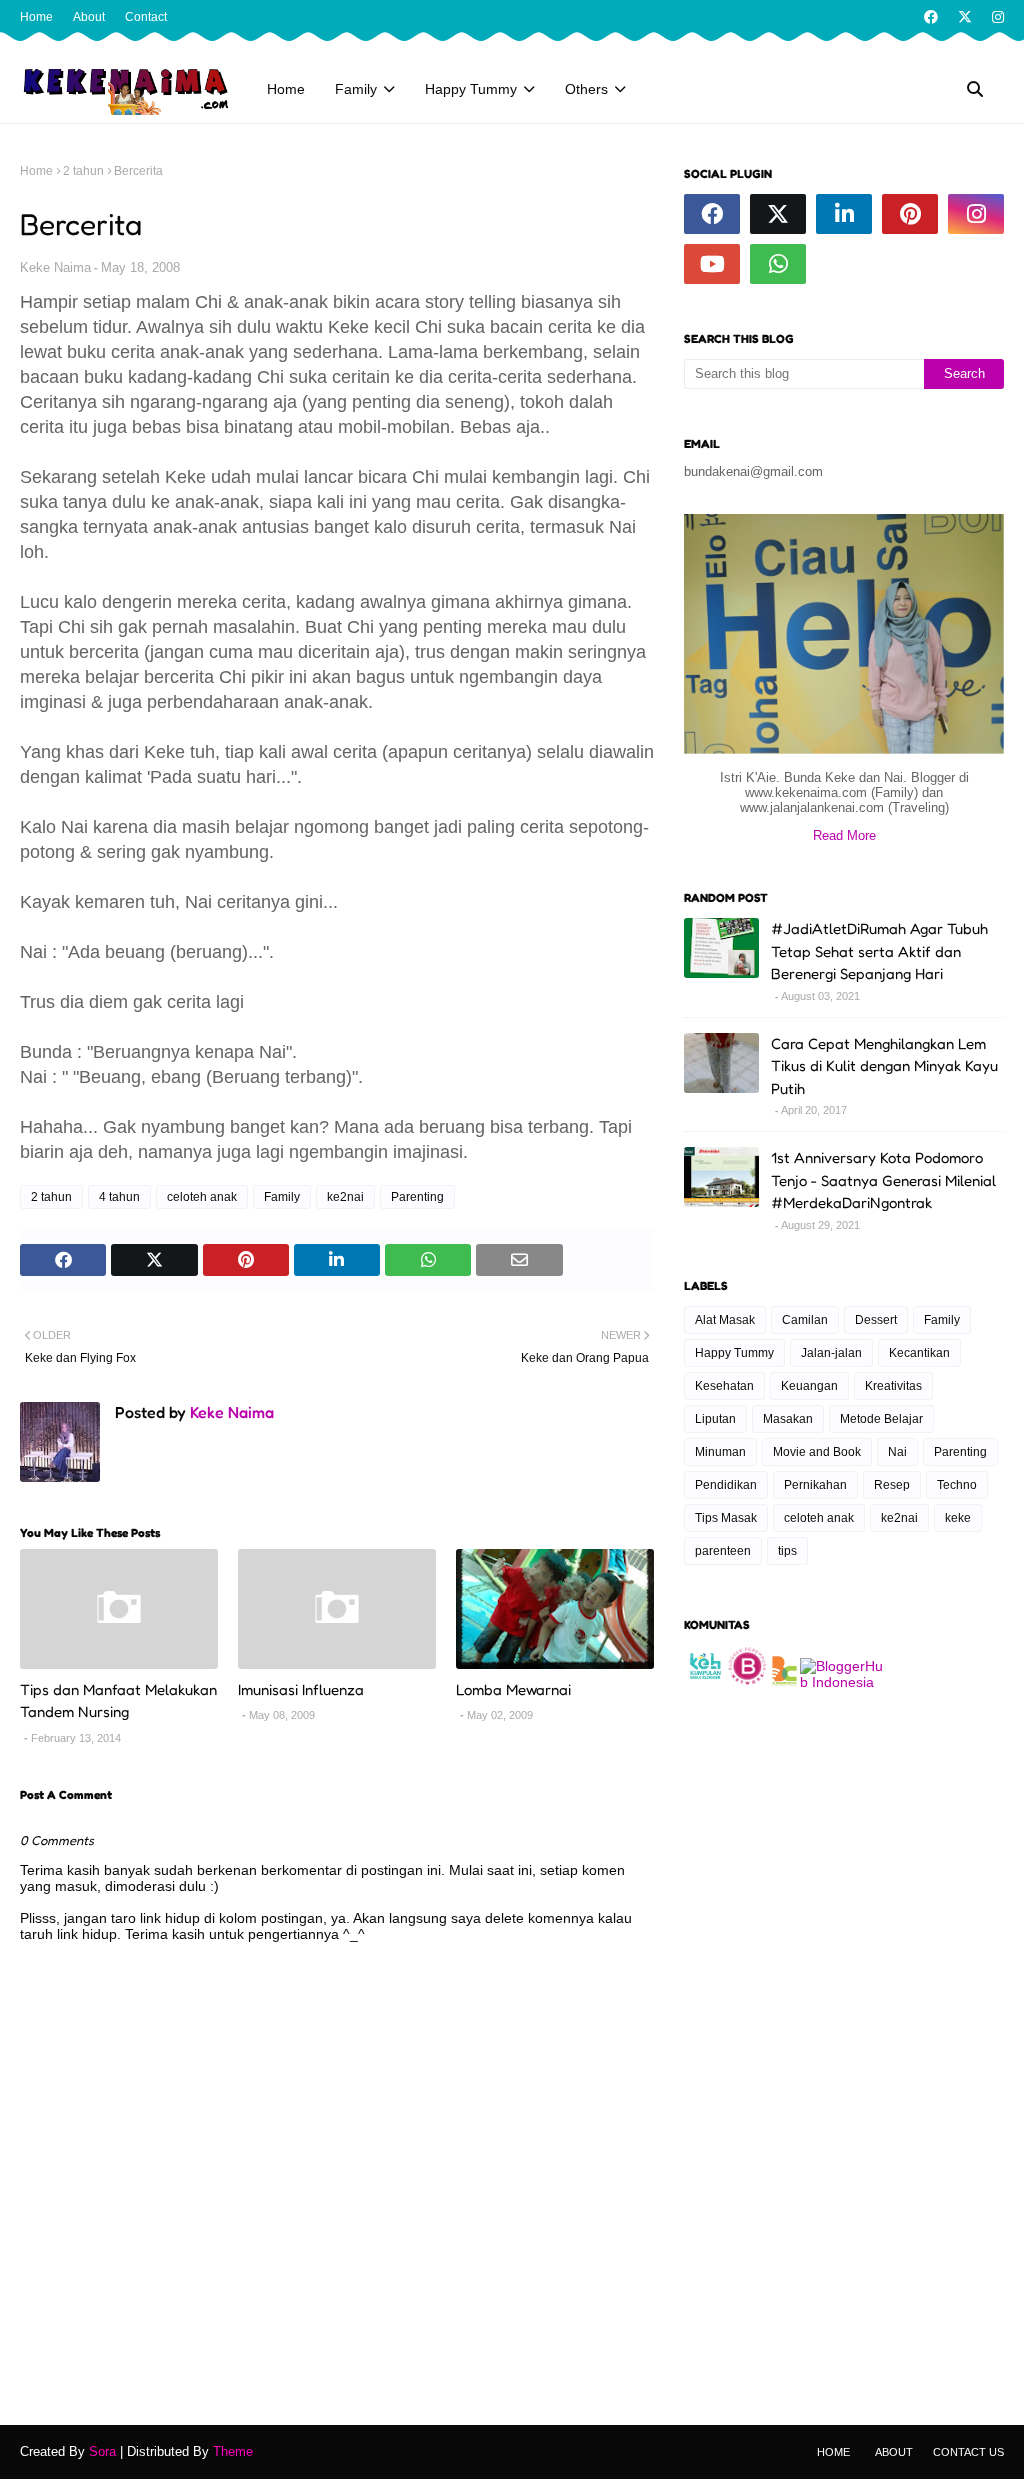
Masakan (788, 1419)
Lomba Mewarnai (513, 1689)
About (89, 17)
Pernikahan (815, 1485)
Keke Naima (55, 267)
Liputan (715, 1419)
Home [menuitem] (286, 89)
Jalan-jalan (831, 1353)
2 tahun (83, 171)
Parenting (417, 1197)
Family (282, 1197)
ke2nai (345, 1197)
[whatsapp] (778, 264)
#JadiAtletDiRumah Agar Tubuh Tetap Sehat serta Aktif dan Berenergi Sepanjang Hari (879, 951)
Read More (844, 835)
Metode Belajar (881, 1419)
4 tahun (119, 1197)
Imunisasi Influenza (301, 1689)
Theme (233, 2451)
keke (958, 1518)
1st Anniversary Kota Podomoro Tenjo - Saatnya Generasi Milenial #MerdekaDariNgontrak (883, 1180)
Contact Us (968, 2452)
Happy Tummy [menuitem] (471, 89)
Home (36, 17)
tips (787, 1551)
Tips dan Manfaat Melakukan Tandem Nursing (118, 1701)
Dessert (876, 1320)
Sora (102, 2451)
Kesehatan (724, 1386)
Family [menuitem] (356, 89)
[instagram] (995, 17)
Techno (957, 1485)
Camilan (805, 1320)
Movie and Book (817, 1452)
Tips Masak (726, 1518)
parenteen (723, 1551)
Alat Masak (725, 1320)
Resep (892, 1485)
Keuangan (809, 1386)
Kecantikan (919, 1353)
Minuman (720, 1452)
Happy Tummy (734, 1353)
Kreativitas (893, 1386)
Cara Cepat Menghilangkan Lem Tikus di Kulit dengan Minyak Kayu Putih (884, 1066)
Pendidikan (726, 1485)
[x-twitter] (965, 17)
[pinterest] (910, 214)
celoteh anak (202, 1197)
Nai (897, 1452)
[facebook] (931, 17)
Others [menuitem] (586, 89)
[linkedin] (844, 214)
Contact (146, 17)
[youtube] (712, 264)
